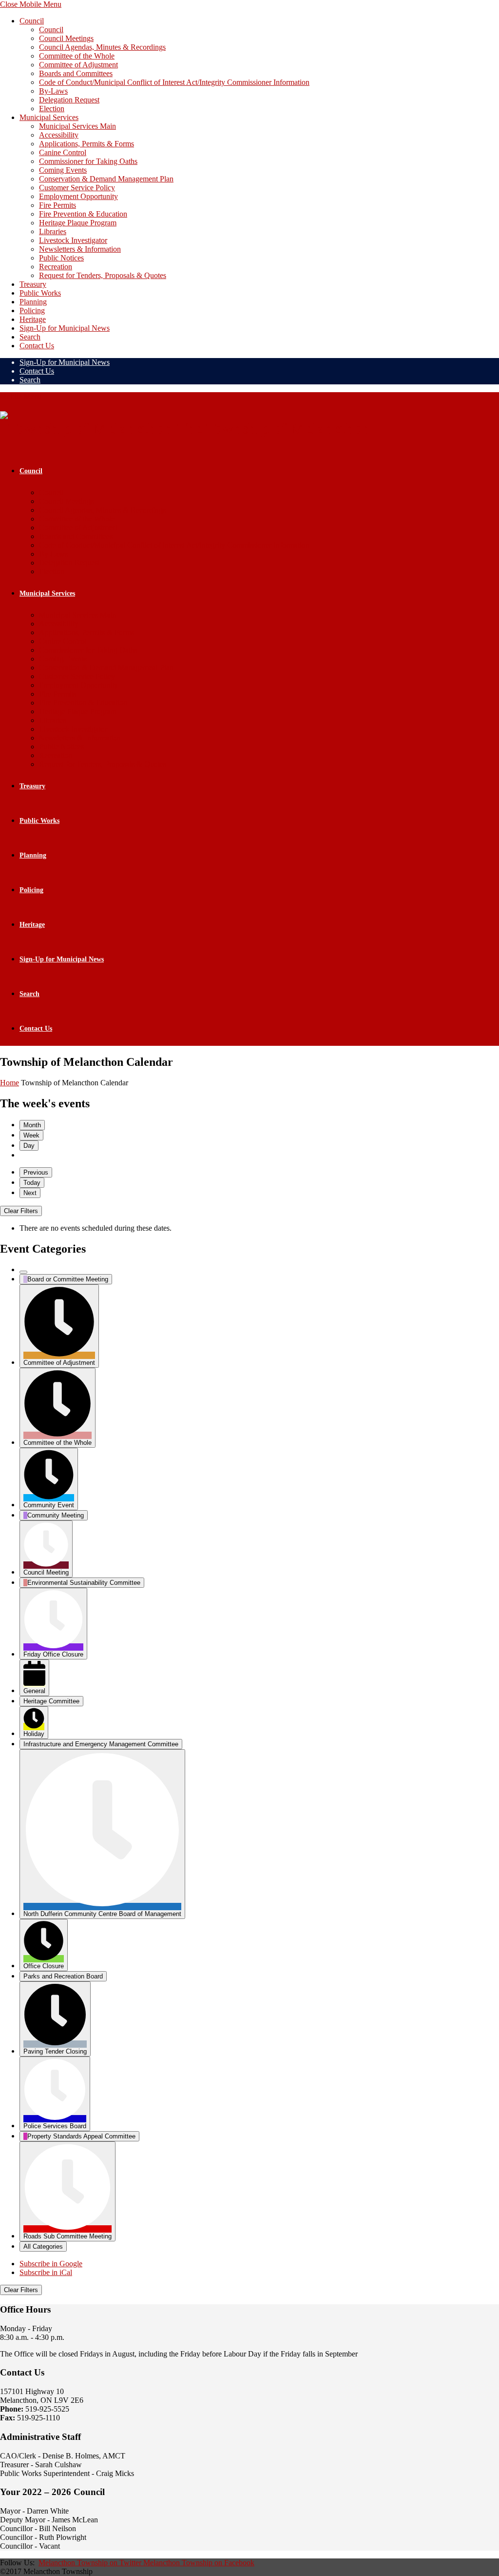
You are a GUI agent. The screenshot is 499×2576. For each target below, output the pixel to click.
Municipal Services (49, 117)
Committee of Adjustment (78, 65)
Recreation (56, 267)
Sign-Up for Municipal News (65, 328)
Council (32, 21)
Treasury (33, 284)
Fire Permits (58, 205)
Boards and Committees (76, 73)
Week (31, 1135)
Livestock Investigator (73, 240)
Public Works (40, 293)
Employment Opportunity (78, 196)
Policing (32, 310)
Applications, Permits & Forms (86, 144)
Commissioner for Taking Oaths (88, 161)
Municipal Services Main (77, 126)
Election (52, 109)
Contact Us (37, 346)
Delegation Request (69, 100)
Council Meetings (66, 38)
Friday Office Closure (53, 1654)
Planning (33, 302)
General (34, 1691)
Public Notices (61, 258)
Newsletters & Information (80, 249)
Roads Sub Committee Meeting (67, 2236)
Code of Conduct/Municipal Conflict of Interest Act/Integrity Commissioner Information (174, 82)
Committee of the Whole (77, 56)
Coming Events (63, 170)
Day (29, 1146)
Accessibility (59, 135)
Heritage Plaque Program (78, 223)
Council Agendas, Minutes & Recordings (102, 47)
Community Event (49, 1505)
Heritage (33, 319)
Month (32, 1125)
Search (30, 337)
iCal (46, 2272)
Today (32, 1183)
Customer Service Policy (77, 188)
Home (10, 1083)
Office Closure (44, 1966)
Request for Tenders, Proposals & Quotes (103, 275)
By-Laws (53, 91)
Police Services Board (55, 2126)
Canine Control (63, 152)
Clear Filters (21, 1211)
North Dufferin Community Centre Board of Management (102, 1914)
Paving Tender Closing (55, 2051)
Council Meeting (46, 1572)
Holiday (34, 1734)
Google (51, 2264)
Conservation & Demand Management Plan (106, 179)
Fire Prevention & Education (83, 214)
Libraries (53, 231)
